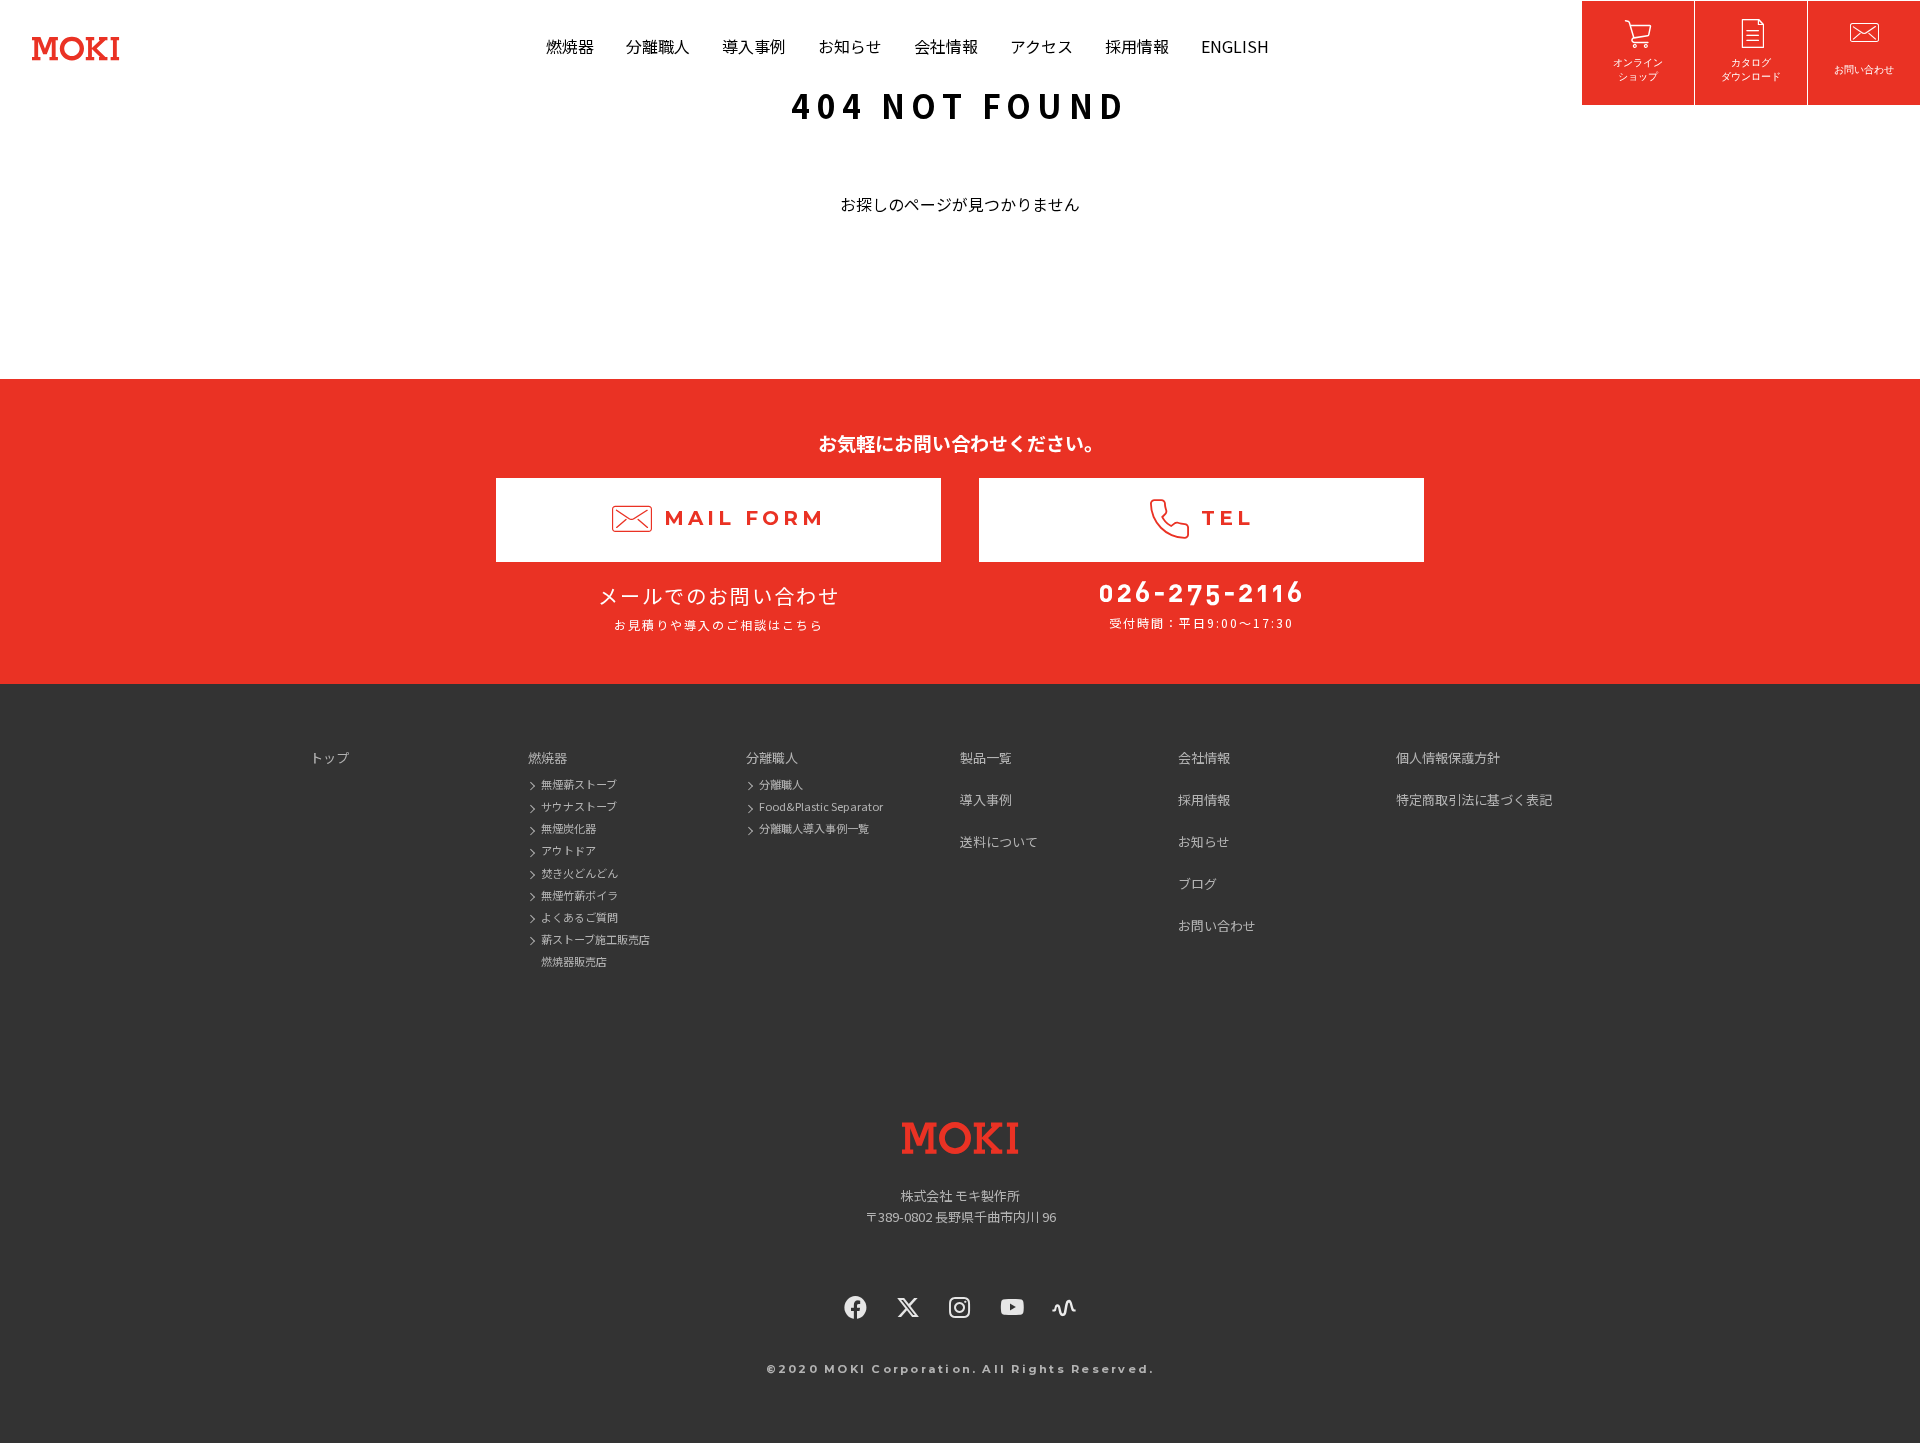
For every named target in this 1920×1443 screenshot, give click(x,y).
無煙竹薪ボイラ (579, 895)
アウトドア (568, 850)
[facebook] (856, 1307)
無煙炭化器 (568, 828)
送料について (999, 841)
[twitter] (908, 1307)
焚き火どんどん (579, 873)
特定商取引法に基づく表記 (1474, 799)
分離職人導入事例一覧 (814, 828)
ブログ (1197, 883)
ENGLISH (1235, 46)
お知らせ (850, 46)
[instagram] (960, 1307)
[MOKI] (960, 1138)
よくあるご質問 (579, 917)
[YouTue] (1012, 1307)
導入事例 (754, 46)
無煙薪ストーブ (579, 784)
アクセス (1041, 46)
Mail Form (745, 518)
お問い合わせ (1217, 925)
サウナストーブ (579, 806)
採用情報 (1137, 46)
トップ (329, 757)
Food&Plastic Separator (821, 806)
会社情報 (946, 46)
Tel (1227, 518)
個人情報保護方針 (1448, 757)
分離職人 (658, 46)
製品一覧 (986, 757)
